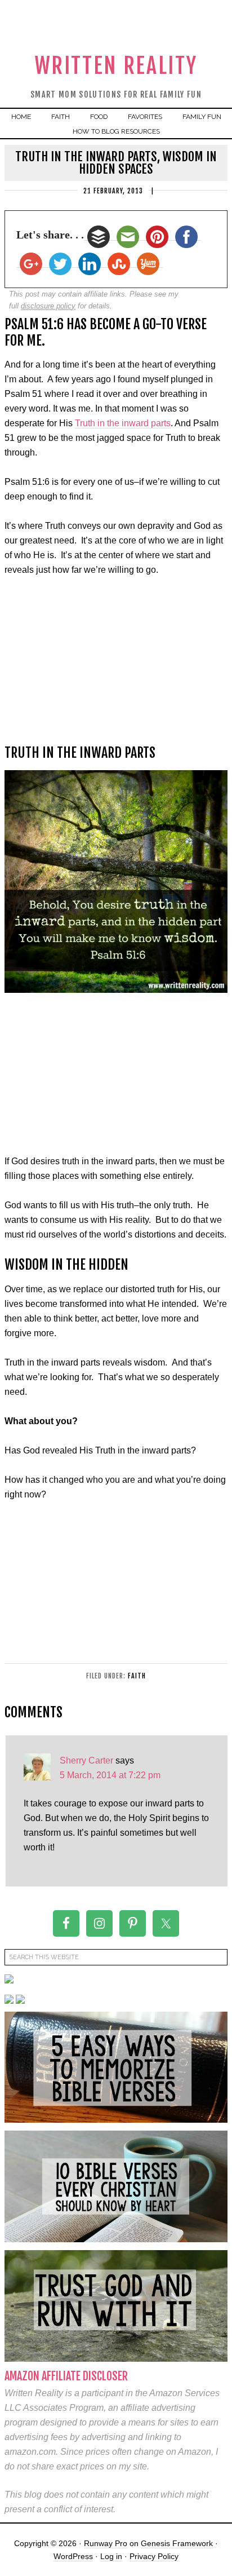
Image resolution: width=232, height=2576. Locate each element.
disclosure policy (48, 306)
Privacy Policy (154, 2556)
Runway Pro (106, 2543)
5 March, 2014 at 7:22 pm (110, 1775)
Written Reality (116, 66)
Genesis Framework (177, 2543)
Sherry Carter (86, 1760)
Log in (111, 2556)
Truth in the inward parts (123, 423)
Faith (137, 1676)
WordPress (73, 2556)
